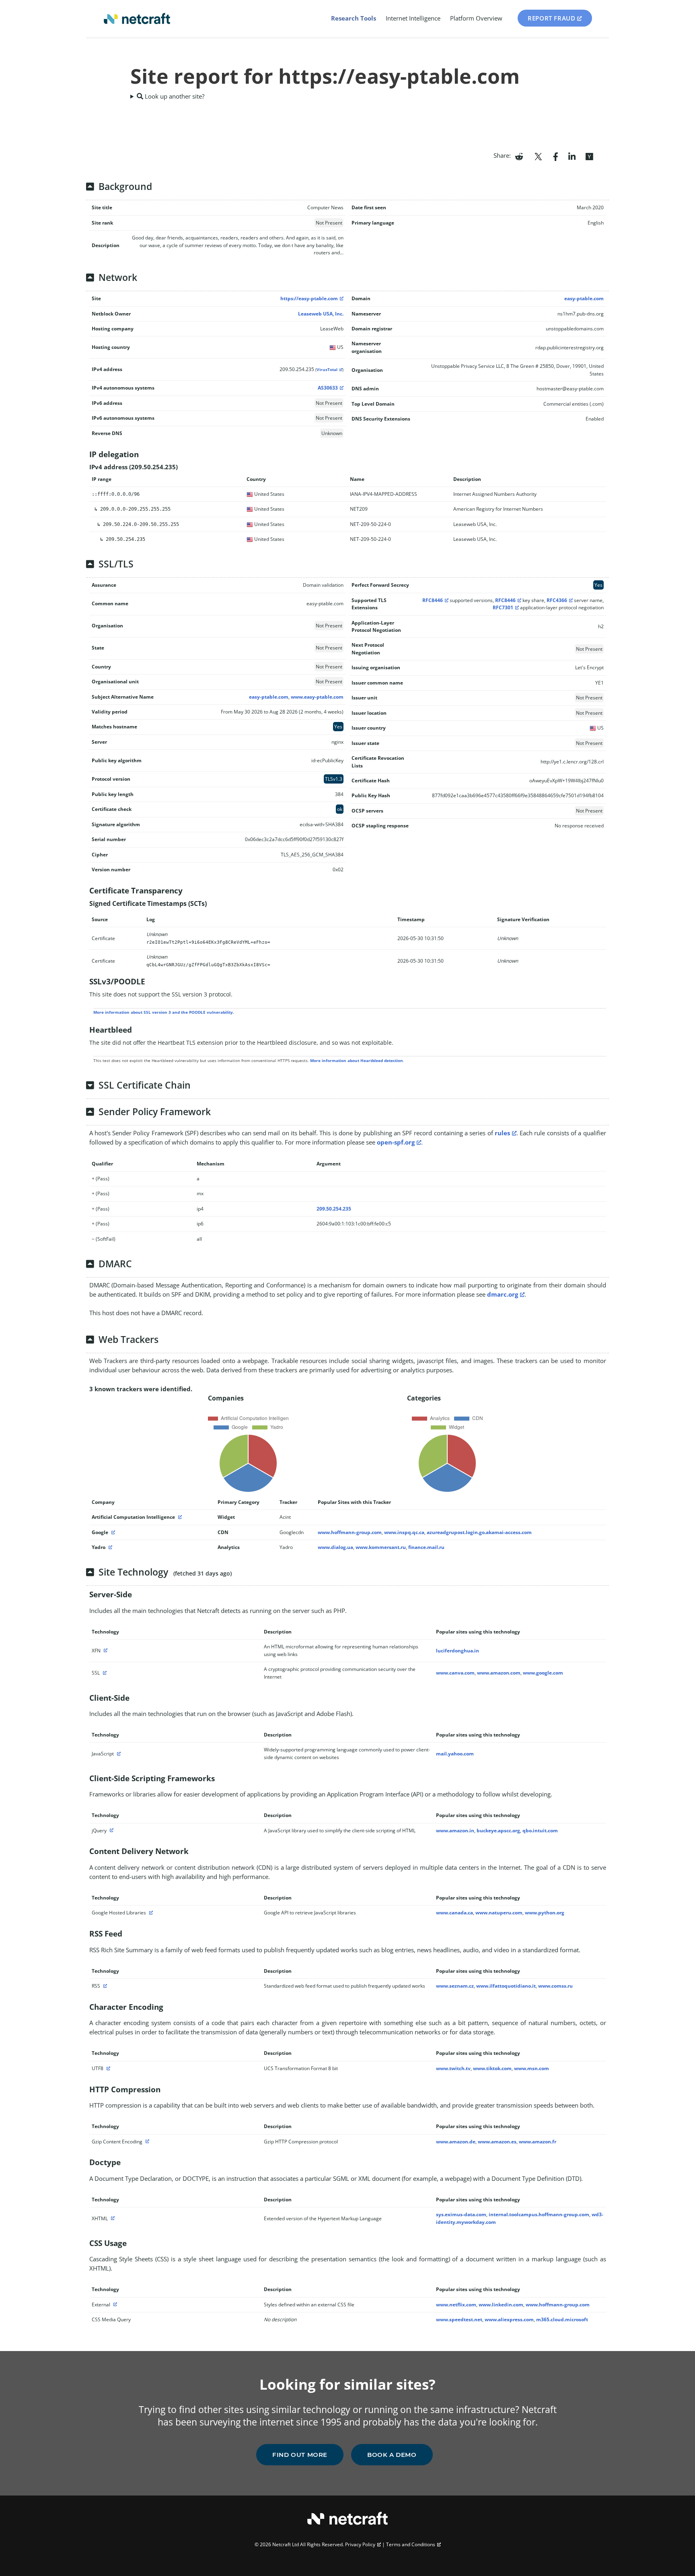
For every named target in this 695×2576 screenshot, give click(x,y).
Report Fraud (551, 18)
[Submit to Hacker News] (589, 156)
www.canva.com (455, 1673)
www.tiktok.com (492, 2068)
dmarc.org (503, 1294)
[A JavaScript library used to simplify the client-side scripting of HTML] (111, 1830)
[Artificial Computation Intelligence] (179, 1517)
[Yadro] (109, 1547)
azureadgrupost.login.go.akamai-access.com (479, 1532)
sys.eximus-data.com (461, 2214)
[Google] (112, 1532)
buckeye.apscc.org (498, 1830)
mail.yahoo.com (455, 1754)
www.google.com (543, 1673)
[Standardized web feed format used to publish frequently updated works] (104, 1986)
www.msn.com (532, 2068)
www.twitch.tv (453, 2068)
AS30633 (328, 388)
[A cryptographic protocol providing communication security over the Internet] (104, 1673)
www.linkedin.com (501, 2305)
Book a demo (392, 2455)
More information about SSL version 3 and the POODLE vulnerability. (164, 1012)
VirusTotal (327, 370)
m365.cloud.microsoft (562, 2319)
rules (502, 1133)
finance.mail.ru (426, 1547)
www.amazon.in (455, 1830)
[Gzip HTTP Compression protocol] (146, 2142)
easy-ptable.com (584, 298)
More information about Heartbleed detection (357, 1060)
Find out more (300, 2455)
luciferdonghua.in (458, 1651)
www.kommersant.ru (381, 1547)
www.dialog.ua (335, 1547)
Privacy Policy (360, 2544)
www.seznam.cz (455, 1986)
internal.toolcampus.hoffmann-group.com (539, 2214)
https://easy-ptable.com (309, 298)
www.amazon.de (456, 2142)
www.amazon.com (499, 1673)
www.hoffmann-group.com (350, 1532)
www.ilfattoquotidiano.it (506, 1986)
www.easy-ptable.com (317, 697)
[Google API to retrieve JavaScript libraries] (150, 1913)
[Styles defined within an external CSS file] (114, 2305)
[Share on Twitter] (538, 156)
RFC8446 (433, 600)
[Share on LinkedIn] (572, 156)
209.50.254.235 (334, 1209)
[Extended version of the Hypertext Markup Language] (112, 2218)
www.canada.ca (454, 1913)
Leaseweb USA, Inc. (321, 314)
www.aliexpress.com (509, 2319)
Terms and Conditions (411, 2544)
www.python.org (545, 1913)
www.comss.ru (555, 1986)
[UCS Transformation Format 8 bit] (107, 2068)
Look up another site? (174, 96)
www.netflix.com (456, 2305)
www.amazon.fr (538, 2142)
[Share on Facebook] (556, 156)
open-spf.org (396, 1142)
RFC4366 (557, 600)
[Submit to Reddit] (519, 156)
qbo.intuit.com (540, 1830)
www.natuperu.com (499, 1913)
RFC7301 (503, 607)
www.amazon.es (497, 2142)
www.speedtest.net (459, 2319)
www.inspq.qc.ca (404, 1532)
